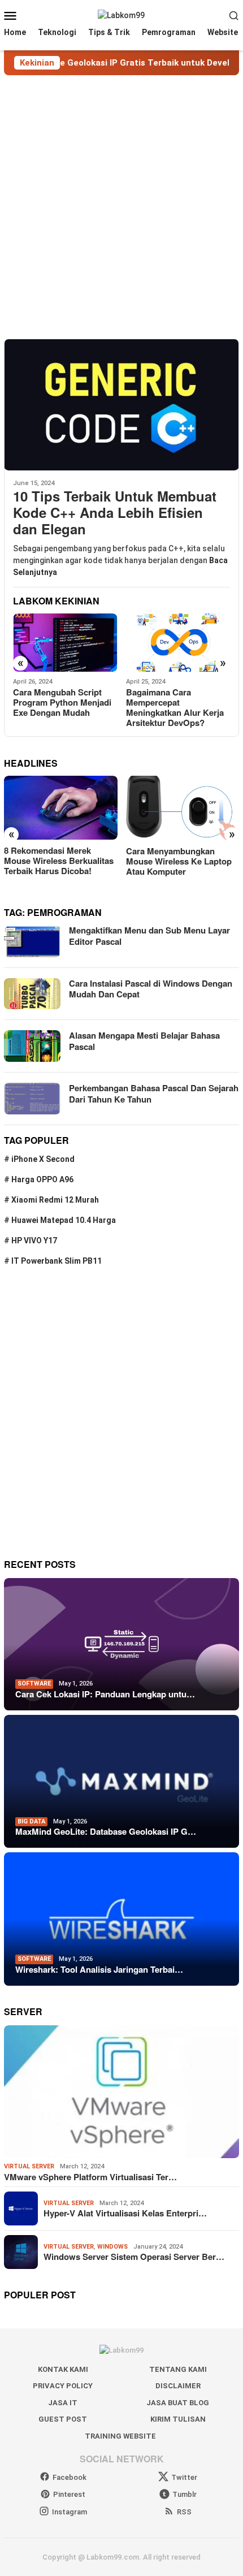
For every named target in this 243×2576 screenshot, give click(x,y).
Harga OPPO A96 (42, 1179)
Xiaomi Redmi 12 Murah (55, 1200)
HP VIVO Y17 (34, 1241)
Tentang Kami (178, 2369)
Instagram (70, 2512)
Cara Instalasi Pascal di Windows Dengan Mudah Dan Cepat (151, 989)
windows (112, 2247)
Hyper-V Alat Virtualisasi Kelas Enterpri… (125, 2213)
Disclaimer (178, 2386)
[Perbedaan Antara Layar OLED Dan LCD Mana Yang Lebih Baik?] (186, 808)
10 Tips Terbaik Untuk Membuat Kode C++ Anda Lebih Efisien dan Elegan (115, 512)
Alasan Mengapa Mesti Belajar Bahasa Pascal (144, 1041)
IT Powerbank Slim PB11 (57, 1261)
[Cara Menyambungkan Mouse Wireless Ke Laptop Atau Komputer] (65, 808)
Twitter (184, 2477)
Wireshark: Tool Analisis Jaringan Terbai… (99, 1969)
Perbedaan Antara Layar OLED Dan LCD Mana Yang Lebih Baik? (183, 861)
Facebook (70, 2477)
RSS (184, 2512)
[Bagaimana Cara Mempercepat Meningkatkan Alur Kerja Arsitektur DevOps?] (74, 643)
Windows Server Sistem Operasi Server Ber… (134, 2257)
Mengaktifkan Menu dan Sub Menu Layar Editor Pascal (149, 936)
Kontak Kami (63, 2369)
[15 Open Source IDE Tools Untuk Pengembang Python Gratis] (187, 643)
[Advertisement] (121, 207)
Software (34, 1684)
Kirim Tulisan (178, 2419)
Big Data (31, 1821)
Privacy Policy (63, 2386)
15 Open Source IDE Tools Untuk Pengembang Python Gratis (186, 702)
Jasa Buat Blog (178, 2403)
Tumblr (185, 2494)
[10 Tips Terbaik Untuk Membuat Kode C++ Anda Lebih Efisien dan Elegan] (121, 405)
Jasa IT (63, 2403)
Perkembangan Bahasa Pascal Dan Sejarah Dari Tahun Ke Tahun (154, 1093)
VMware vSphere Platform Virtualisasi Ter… (90, 2177)
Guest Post (63, 2419)
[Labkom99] (121, 15)
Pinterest (69, 2494)
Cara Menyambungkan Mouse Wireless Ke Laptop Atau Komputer (61, 861)
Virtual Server (29, 2166)
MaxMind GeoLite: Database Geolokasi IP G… (106, 1831)
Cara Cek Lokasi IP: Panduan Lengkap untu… (105, 1694)
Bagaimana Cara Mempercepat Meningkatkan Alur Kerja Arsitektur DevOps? (70, 707)
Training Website (120, 2436)
